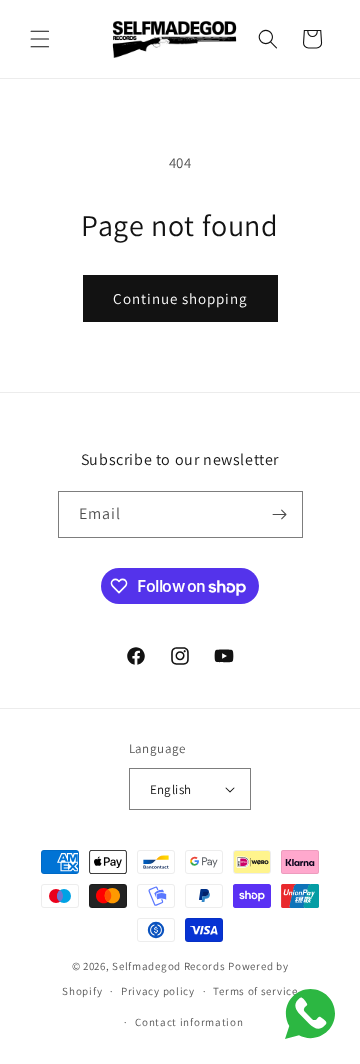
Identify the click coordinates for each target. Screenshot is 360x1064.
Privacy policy (158, 991)
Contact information (189, 1022)
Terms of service (255, 991)
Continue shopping (180, 298)
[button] (40, 39)
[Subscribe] (280, 514)
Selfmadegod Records (168, 966)
